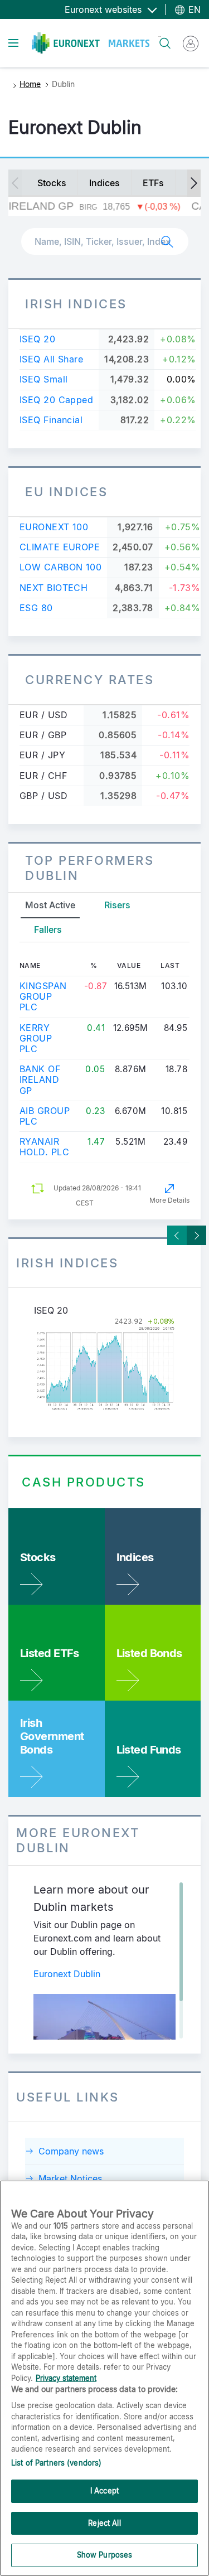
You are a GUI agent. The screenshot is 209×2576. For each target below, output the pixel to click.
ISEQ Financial (51, 420)
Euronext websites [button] (104, 9)
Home (30, 84)
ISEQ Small (43, 379)
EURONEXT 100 (54, 527)
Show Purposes (105, 2555)
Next (196, 1235)
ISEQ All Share (51, 359)
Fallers (48, 929)
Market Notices (70, 2178)
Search (160, 37)
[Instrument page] (104, 1365)
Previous (177, 1235)
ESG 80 (36, 608)
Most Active (50, 905)
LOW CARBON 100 (60, 567)
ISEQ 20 (37, 339)
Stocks (52, 183)
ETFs (153, 183)
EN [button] (193, 9)
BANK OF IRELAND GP (40, 1079)
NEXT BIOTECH (54, 588)
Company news (71, 2151)
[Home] (91, 43)
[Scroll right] (194, 183)
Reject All (104, 2523)
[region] (104, 2378)
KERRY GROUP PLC (36, 1038)
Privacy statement (66, 2378)
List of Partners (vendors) (56, 2463)
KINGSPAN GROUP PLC (43, 996)
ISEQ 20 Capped (56, 400)
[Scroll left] (15, 183)
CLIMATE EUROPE (60, 547)
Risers (117, 905)
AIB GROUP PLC (45, 1116)
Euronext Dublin (67, 1974)
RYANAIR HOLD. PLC (44, 1147)
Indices (104, 183)
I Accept (104, 2491)
